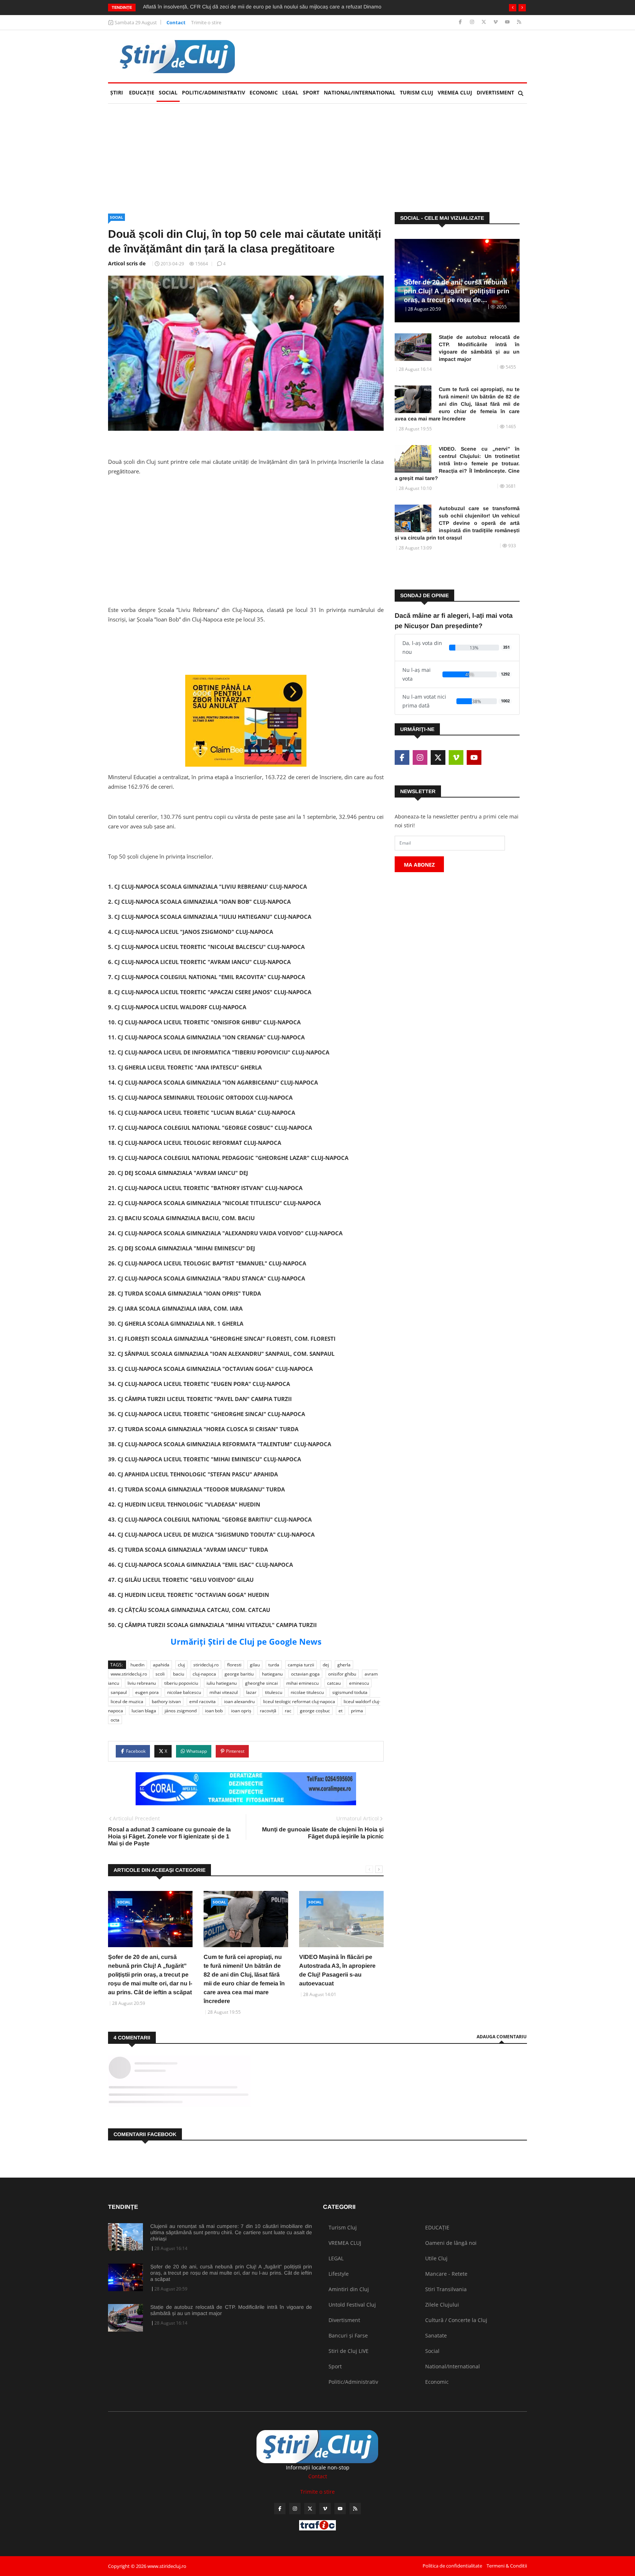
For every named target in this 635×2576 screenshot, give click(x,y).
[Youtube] (508, 22)
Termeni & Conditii (507, 2566)
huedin (137, 1665)
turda (274, 1665)
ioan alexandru (239, 1701)
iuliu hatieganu (222, 1683)
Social (168, 92)
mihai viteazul (224, 1692)
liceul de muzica (127, 1701)
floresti (234, 1665)
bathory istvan (166, 1701)
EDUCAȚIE (143, 92)
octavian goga (305, 1674)
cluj (181, 1665)
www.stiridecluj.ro (129, 1674)
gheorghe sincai (261, 1683)
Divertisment (495, 92)
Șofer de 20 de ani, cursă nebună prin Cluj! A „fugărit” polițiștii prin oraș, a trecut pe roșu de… (457, 291)
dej (326, 1665)
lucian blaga (144, 1711)
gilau (255, 1665)
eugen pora (147, 1692)
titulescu (274, 1692)
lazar (251, 1692)
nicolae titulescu (307, 1692)
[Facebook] (461, 22)
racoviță (268, 1711)
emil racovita (202, 1701)
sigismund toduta (350, 1692)
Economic (264, 92)
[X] (485, 22)
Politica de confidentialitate (452, 2566)
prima (357, 1711)
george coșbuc (315, 1711)
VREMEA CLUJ (455, 92)
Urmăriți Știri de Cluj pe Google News (246, 1641)
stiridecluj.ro (206, 1665)
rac (288, 1711)
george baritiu (239, 1674)
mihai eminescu (302, 1683)
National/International (360, 92)
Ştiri (117, 92)
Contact (176, 22)
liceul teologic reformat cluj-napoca (299, 1701)
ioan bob (214, 1711)
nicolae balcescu (184, 1692)
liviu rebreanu (142, 1683)
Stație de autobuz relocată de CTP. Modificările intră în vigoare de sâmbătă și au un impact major (479, 348)
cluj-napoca (204, 1674)
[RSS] (519, 22)
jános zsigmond (181, 1711)
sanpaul (119, 1692)
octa (115, 1720)
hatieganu (272, 1674)
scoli (160, 1674)
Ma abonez (419, 865)
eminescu (359, 1683)
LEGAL (290, 92)
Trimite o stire (206, 22)
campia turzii (301, 1665)
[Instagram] (473, 22)
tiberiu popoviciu (181, 1683)
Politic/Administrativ (214, 92)
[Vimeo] (496, 22)
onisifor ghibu (342, 1674)
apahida (161, 1665)
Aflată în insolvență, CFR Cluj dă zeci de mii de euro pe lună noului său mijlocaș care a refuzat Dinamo (262, 7)
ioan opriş (241, 1711)
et (340, 1711)
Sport (311, 92)
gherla (344, 1665)
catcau (334, 1683)
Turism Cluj (417, 92)
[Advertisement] (246, 533)
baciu (179, 1674)
